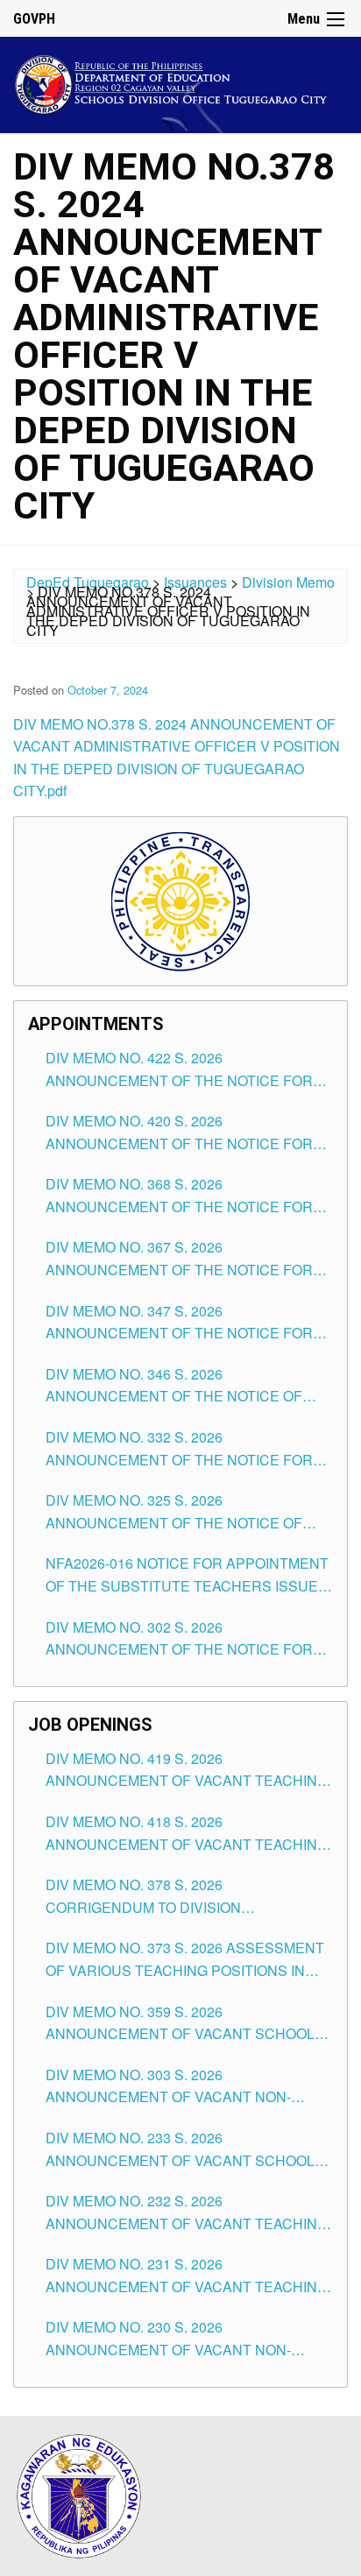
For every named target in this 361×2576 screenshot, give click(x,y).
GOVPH (34, 19)
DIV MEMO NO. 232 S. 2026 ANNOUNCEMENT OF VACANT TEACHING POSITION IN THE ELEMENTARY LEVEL (187, 2213)
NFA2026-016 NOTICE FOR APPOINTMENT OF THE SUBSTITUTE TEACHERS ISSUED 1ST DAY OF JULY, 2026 (187, 1575)
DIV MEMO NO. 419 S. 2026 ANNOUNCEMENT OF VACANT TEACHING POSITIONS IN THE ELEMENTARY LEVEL (187, 1770)
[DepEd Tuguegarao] (180, 82)
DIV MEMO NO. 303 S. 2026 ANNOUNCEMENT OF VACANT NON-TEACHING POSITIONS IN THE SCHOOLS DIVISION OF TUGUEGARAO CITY (183, 2086)
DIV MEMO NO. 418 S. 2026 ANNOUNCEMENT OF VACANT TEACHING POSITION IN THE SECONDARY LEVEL (187, 1833)
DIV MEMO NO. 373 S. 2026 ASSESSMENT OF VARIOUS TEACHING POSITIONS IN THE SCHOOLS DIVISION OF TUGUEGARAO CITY (185, 1959)
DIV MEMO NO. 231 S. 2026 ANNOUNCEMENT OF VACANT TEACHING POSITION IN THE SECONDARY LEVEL (187, 2276)
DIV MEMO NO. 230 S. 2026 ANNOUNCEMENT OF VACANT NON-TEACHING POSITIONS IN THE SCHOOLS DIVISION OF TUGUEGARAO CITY (183, 2339)
